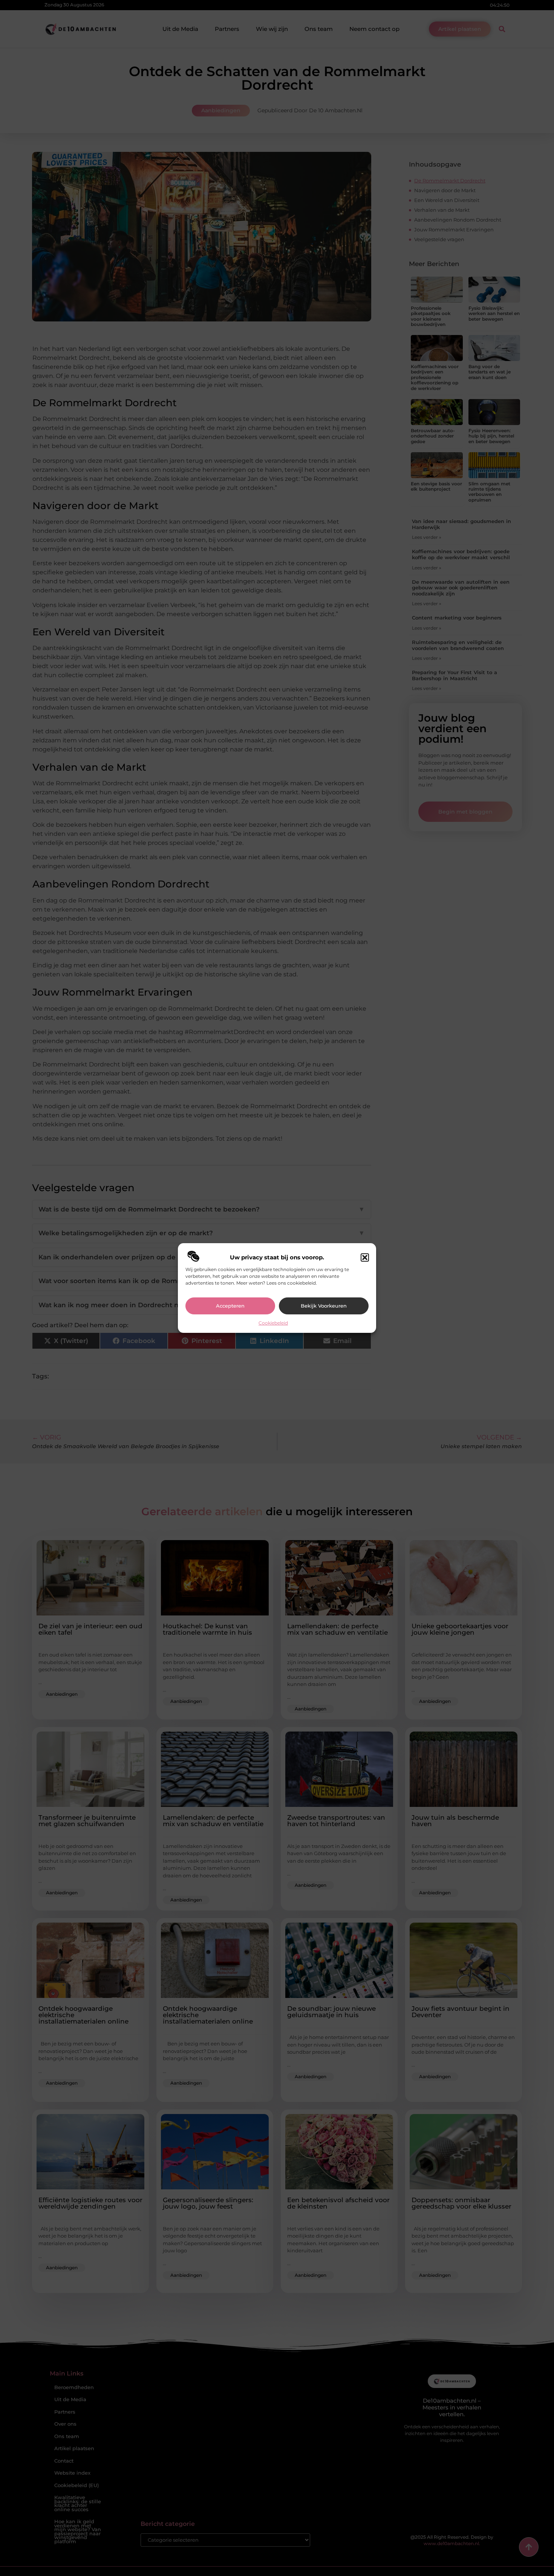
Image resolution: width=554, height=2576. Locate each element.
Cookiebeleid (273, 1323)
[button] (365, 1257)
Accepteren (230, 1306)
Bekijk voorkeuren (324, 1306)
